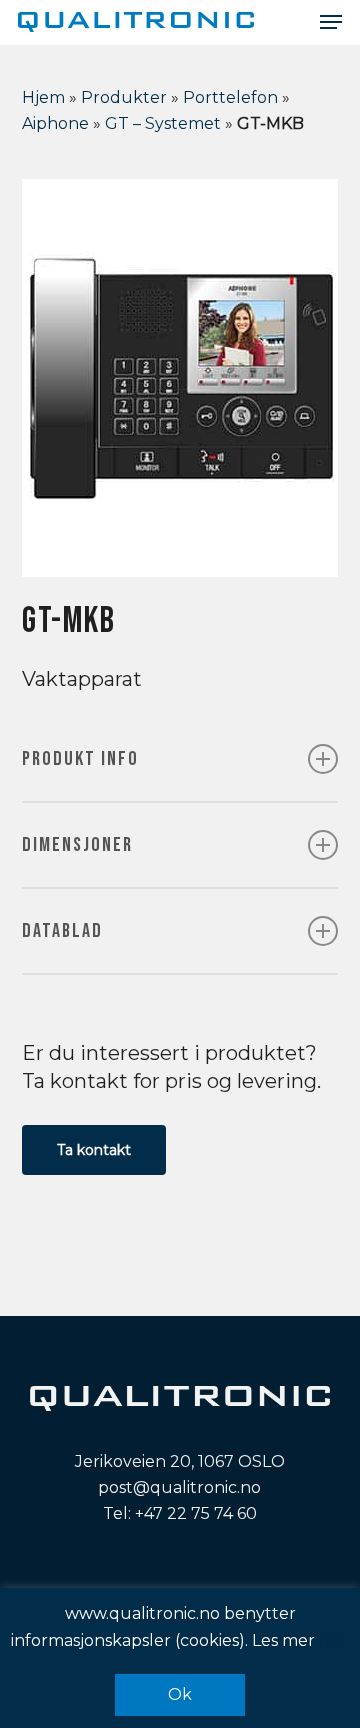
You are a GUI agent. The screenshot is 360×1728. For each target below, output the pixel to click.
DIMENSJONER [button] (77, 845)
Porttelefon (230, 97)
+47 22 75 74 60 (196, 1513)
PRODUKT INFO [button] (80, 759)
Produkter (124, 97)
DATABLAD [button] (62, 931)
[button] (331, 22)
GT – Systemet (163, 123)
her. (334, 1640)
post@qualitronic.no (179, 1487)
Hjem (43, 97)
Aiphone (55, 123)
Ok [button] (180, 1694)
